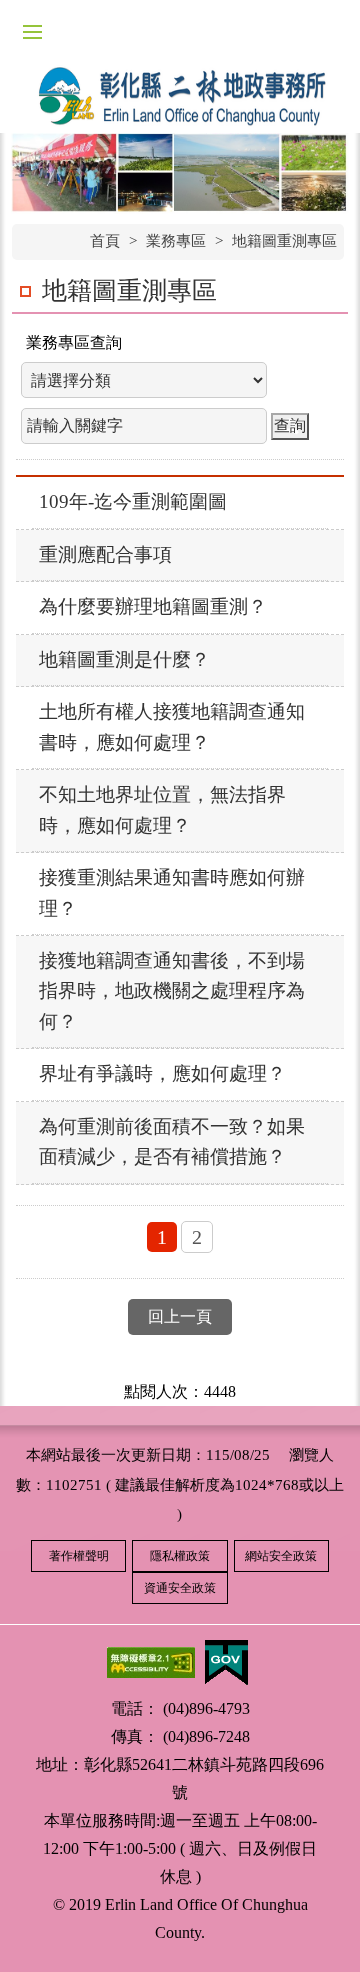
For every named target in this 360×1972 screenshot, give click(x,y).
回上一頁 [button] (180, 1316)
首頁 (105, 241)
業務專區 (176, 241)
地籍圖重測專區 (284, 241)
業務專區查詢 (74, 342)
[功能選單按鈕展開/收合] (32, 32)
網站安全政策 (281, 1556)
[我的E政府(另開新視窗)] (226, 1660)
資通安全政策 (180, 1588)
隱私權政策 (180, 1556)
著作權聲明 (79, 1556)
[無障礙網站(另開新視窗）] (151, 1660)
